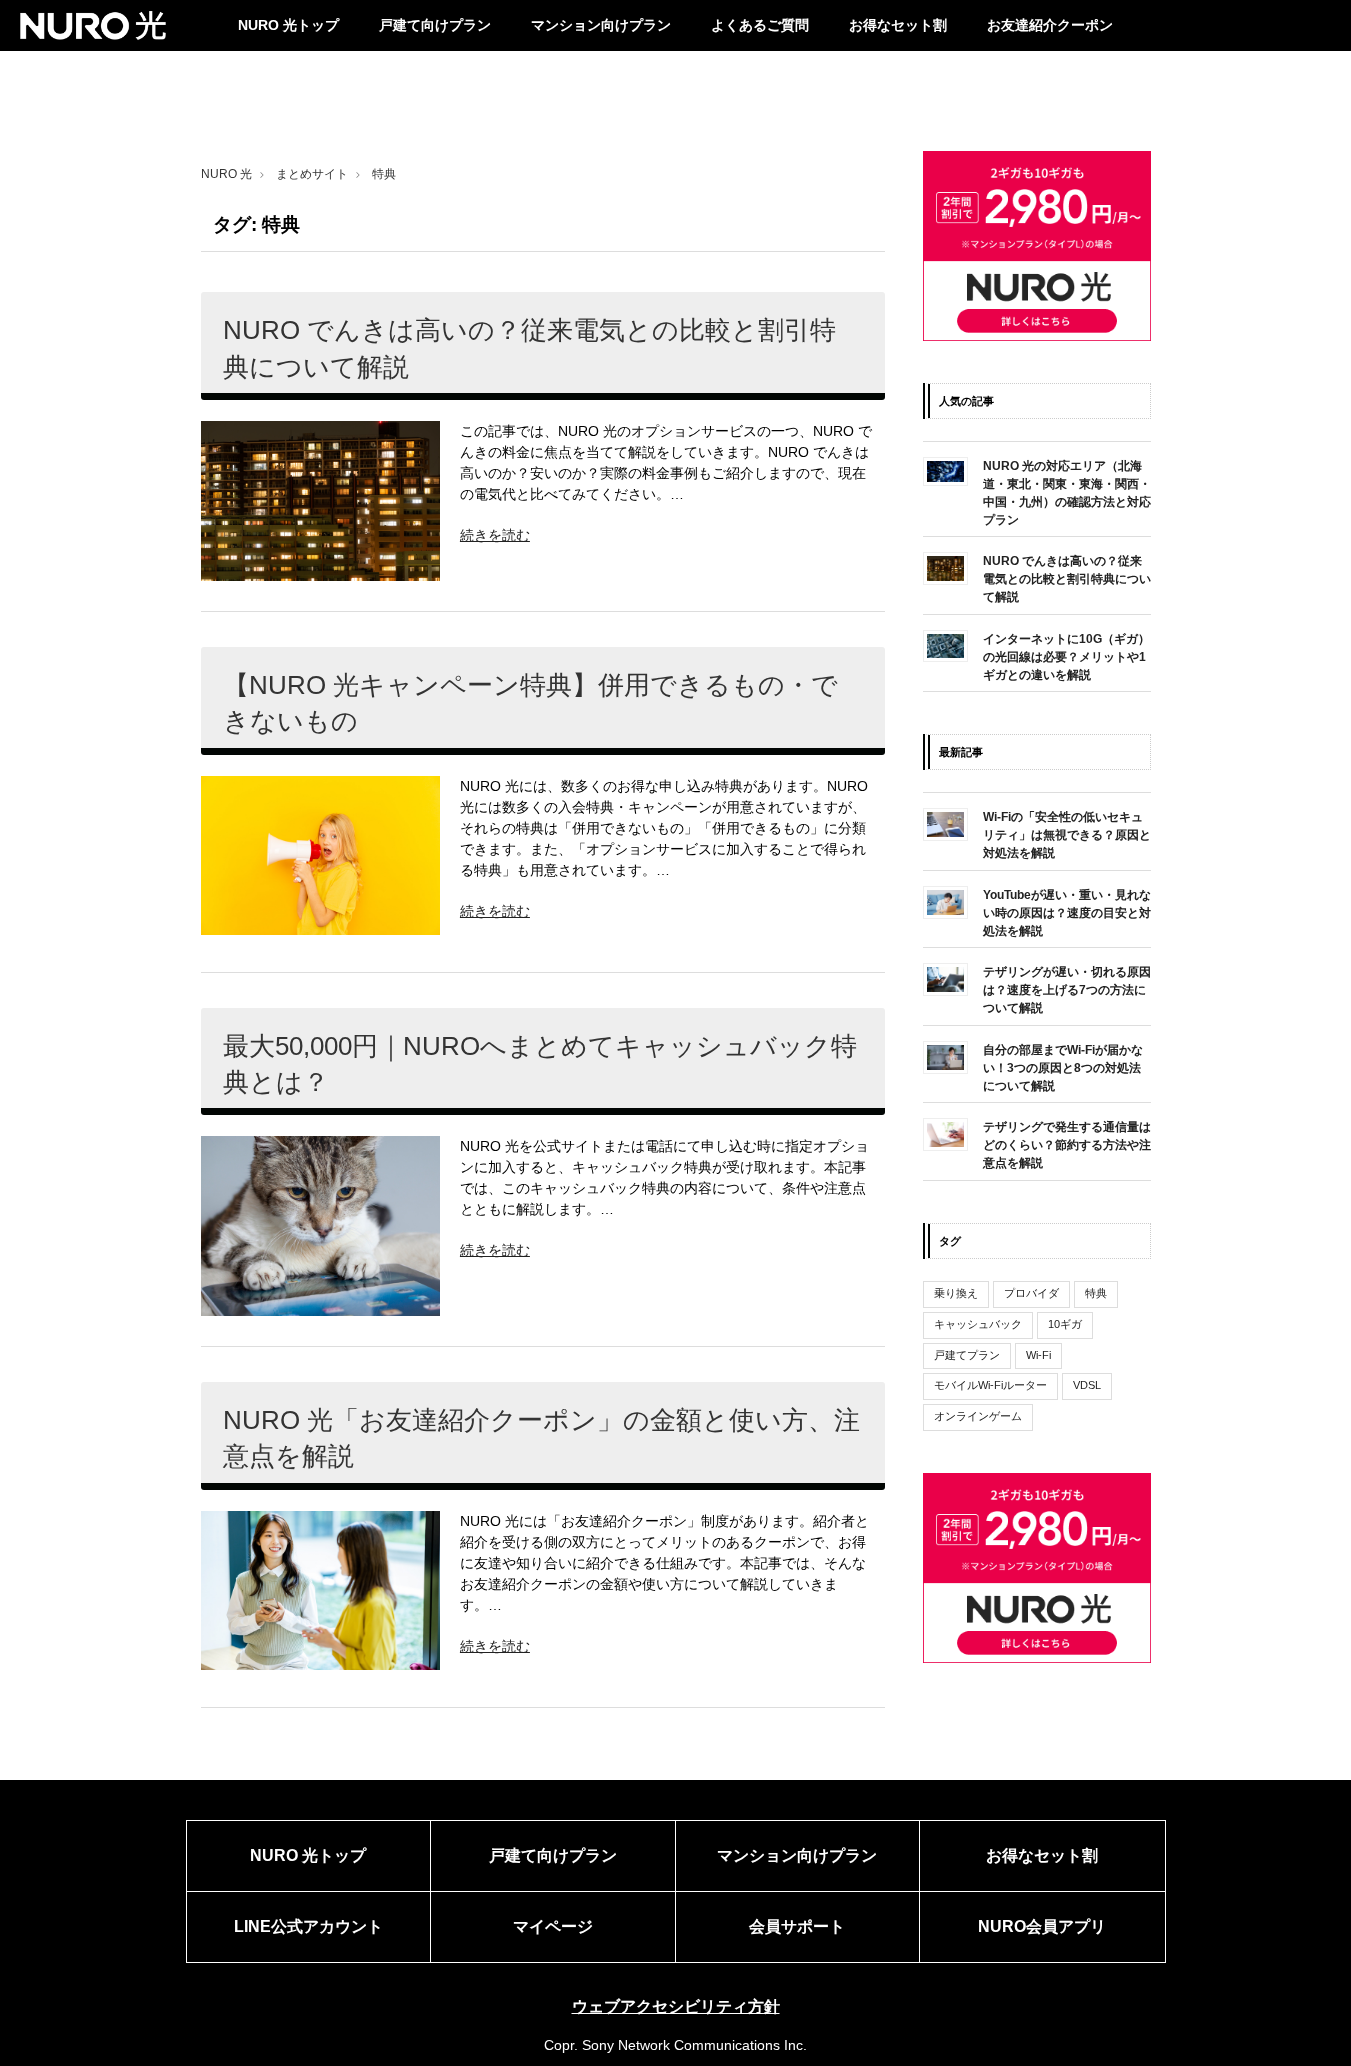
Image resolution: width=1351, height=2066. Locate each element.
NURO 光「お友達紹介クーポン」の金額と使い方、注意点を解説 (541, 1438)
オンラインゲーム (978, 1416)
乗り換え (956, 1293)
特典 (1096, 1293)
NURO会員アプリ (1042, 1926)
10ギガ (1065, 1324)
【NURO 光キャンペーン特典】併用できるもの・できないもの (530, 703)
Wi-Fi (1038, 1355)
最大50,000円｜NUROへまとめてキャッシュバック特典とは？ (540, 1064)
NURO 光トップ (288, 25)
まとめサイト (312, 174)
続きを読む (495, 535)
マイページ (553, 1926)
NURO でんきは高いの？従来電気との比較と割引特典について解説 (529, 348)
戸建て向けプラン (435, 25)
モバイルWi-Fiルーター (990, 1386)
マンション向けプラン (601, 25)
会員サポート (797, 1926)
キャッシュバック (978, 1324)
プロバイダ (1031, 1293)
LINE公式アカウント (308, 1926)
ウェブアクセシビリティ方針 (676, 2006)
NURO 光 (226, 174)
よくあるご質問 (760, 25)
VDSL (1087, 1386)
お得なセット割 (898, 25)
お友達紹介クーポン (1050, 25)
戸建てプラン (967, 1355)
